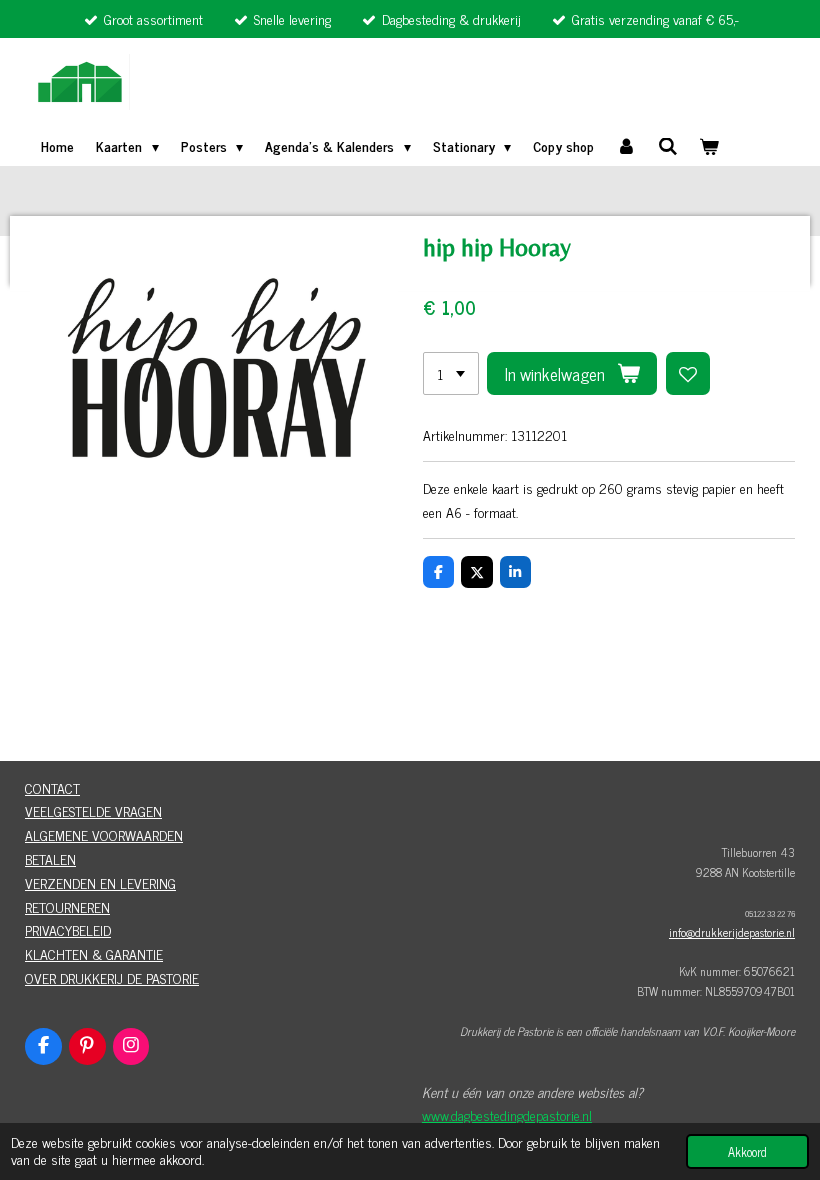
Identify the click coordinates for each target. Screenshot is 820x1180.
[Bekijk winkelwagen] (710, 146)
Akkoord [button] (747, 1151)
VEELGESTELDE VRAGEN (93, 810)
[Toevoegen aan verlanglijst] (688, 374)
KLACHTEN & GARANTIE (94, 953)
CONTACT (52, 787)
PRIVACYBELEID (68, 929)
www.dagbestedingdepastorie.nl (507, 1114)
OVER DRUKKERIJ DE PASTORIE (112, 977)
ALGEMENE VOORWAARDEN (104, 834)
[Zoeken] (668, 145)
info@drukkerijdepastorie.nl (732, 932)
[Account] (626, 146)
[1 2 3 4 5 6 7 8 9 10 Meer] (451, 374)
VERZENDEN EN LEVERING (100, 882)
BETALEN (50, 858)
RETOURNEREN (67, 906)
